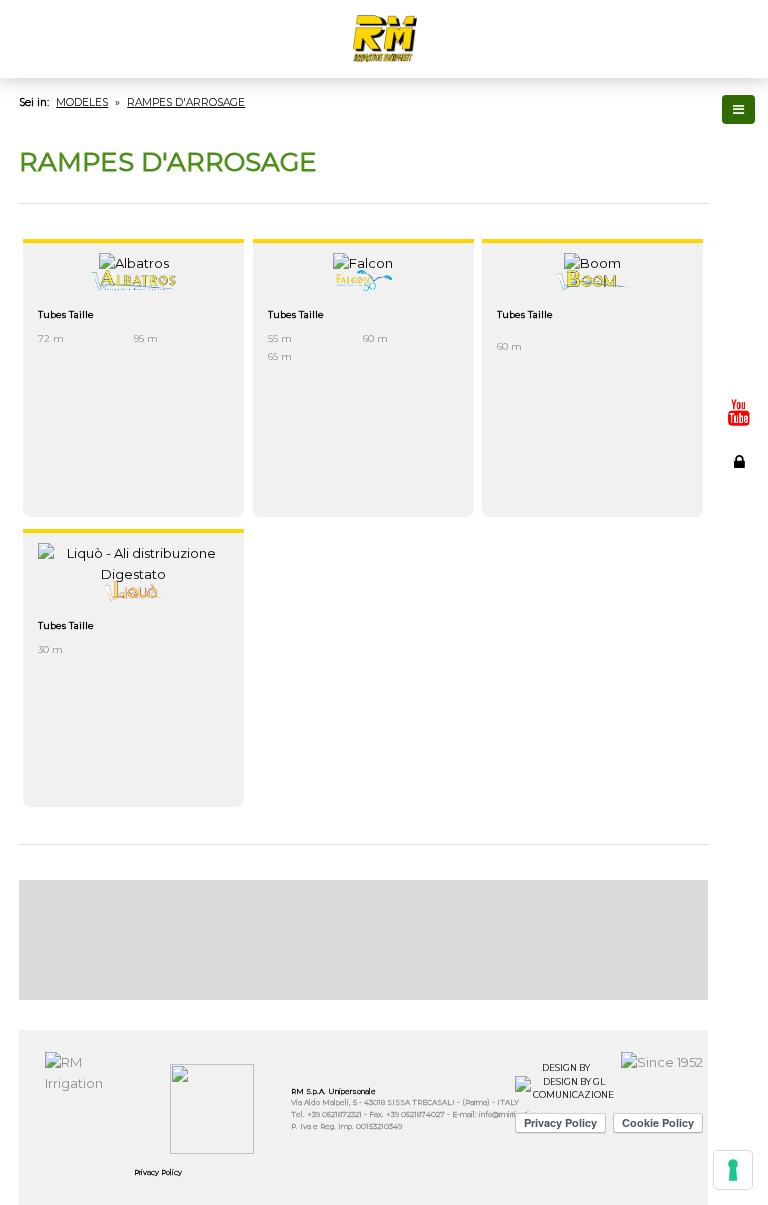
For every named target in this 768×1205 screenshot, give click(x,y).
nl (739, 296)
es (739, 230)
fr (739, 208)
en (739, 186)
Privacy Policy (158, 1172)
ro (739, 362)
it (739, 164)
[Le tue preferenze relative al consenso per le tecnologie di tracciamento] (733, 1170)
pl (739, 340)
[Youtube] (739, 412)
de (739, 252)
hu (739, 318)
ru (739, 274)
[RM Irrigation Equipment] (384, 39)
